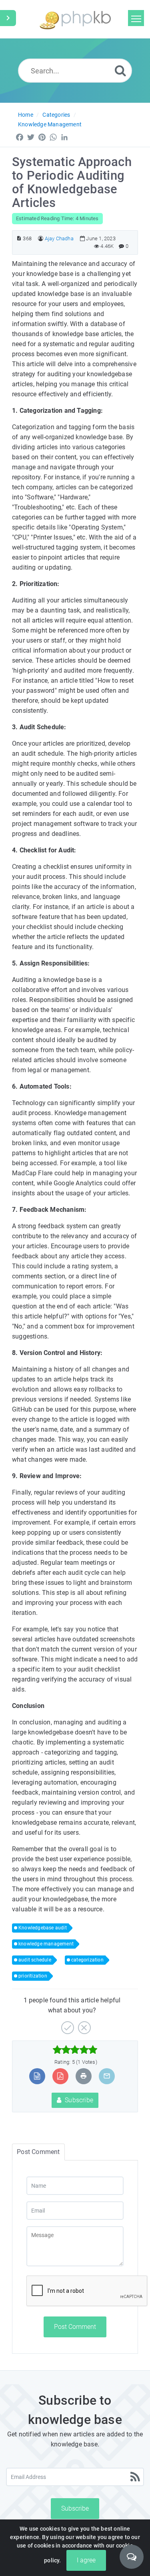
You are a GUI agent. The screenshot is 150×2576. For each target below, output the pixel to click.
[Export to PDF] (60, 2076)
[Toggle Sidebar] (8, 18)
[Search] (120, 70)
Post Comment (75, 2327)
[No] (83, 2025)
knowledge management (46, 1944)
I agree (86, 2560)
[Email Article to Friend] (107, 2076)
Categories (56, 115)
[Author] (41, 238)
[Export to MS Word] (37, 2076)
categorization (87, 1960)
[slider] (75, 2050)
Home (26, 115)
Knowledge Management (50, 124)
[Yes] (67, 2025)
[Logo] (75, 19)
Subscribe (78, 2100)
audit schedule (35, 1960)
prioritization (33, 1976)
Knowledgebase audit (43, 1928)
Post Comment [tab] (38, 2152)
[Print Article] (84, 2076)
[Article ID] (19, 238)
